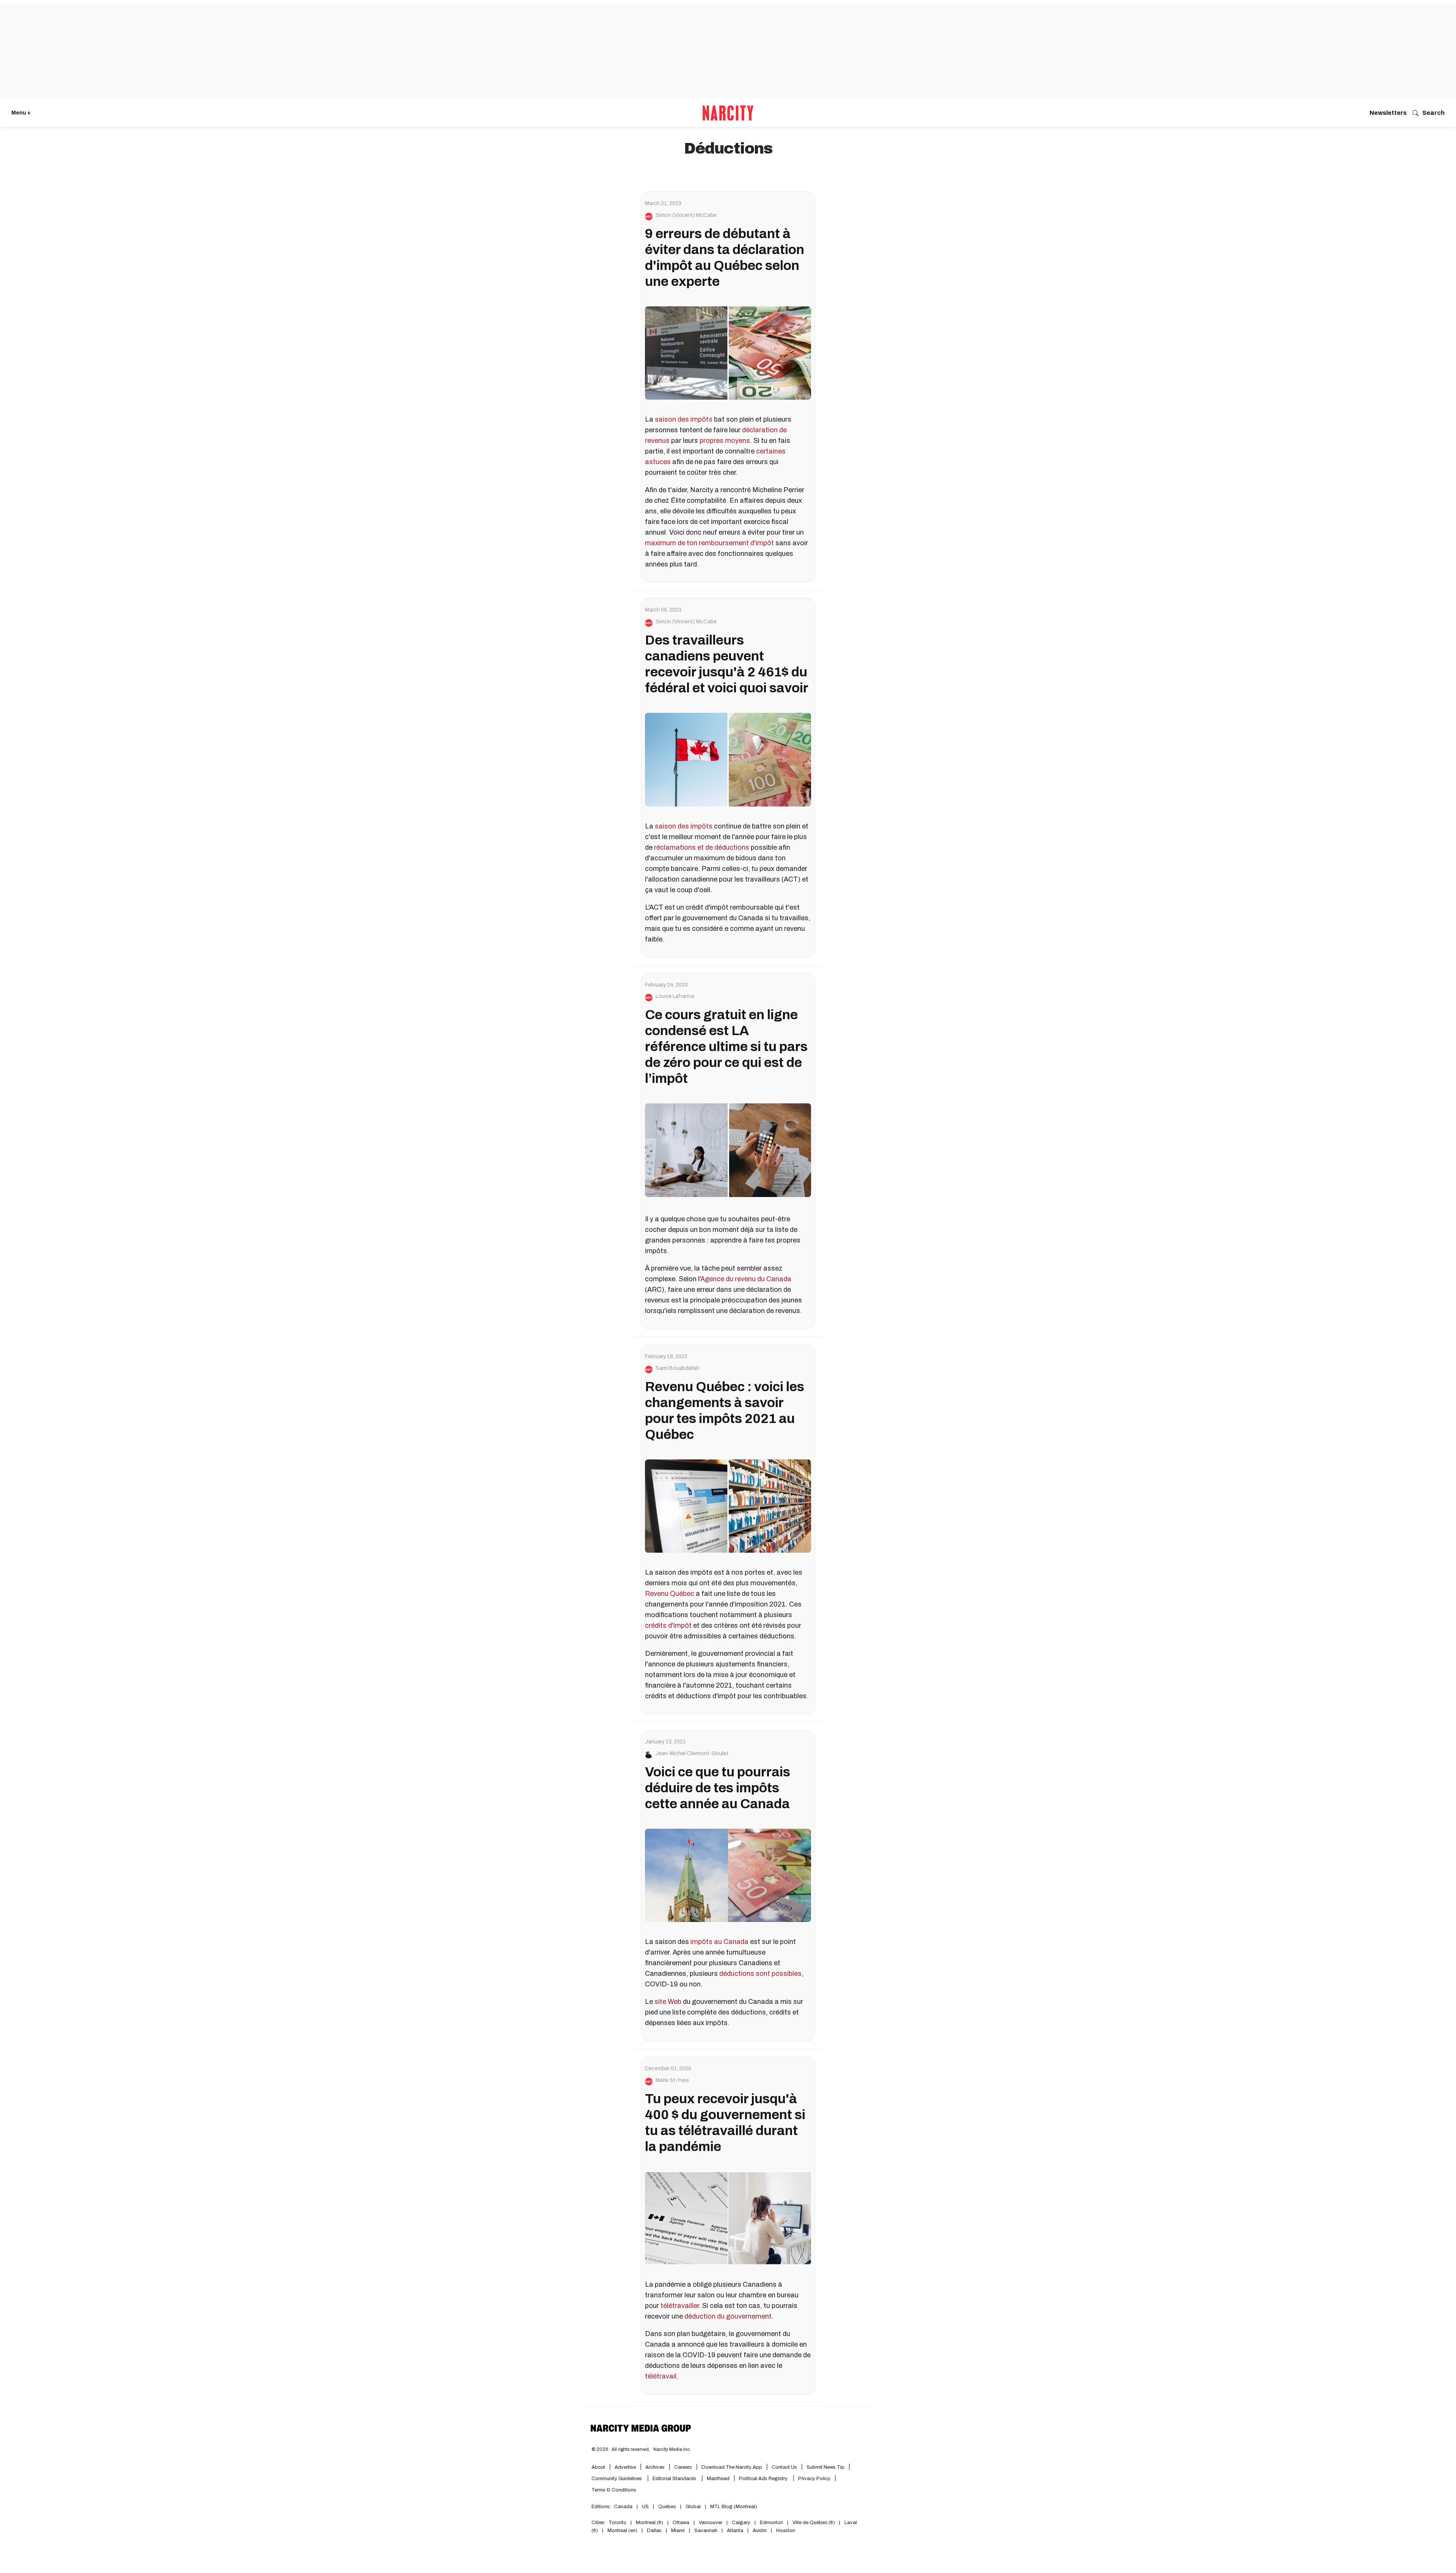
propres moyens (725, 441)
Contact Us (784, 2467)
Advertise (625, 2467)
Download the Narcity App (732, 2467)
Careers (683, 2467)
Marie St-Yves (672, 2080)
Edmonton (771, 2523)
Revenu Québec (670, 1594)
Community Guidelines (617, 2479)
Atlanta (735, 2531)
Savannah (706, 2531)
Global (693, 2507)
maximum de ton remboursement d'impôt (709, 543)
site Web (668, 2002)
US (645, 2507)
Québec (667, 2507)
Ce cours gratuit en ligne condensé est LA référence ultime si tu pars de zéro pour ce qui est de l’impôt (726, 1046)
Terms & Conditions (614, 2490)
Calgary (741, 2523)
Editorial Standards (675, 2479)
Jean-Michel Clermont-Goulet (692, 1754)
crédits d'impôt (668, 1625)
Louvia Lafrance (675, 996)
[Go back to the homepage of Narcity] (728, 113)
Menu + (21, 113)
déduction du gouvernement (728, 2316)
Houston (786, 2531)
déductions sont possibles (760, 1974)
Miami (678, 2531)
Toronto (617, 2523)
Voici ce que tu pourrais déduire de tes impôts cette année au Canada (718, 1788)
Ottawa (681, 2523)
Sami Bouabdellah (678, 1368)
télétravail (661, 2376)
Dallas (654, 2531)
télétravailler (680, 2306)
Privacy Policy (814, 2479)
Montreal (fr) (650, 2523)
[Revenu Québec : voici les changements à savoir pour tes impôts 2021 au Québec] (728, 1506)
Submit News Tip (825, 2467)
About (598, 2467)
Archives (655, 2467)
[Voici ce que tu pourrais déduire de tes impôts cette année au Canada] (728, 1875)
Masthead (718, 2479)
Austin (760, 2531)
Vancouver (711, 2523)
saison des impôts (684, 419)
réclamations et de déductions (702, 847)
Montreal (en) (622, 2531)
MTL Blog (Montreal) (734, 2507)
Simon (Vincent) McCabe (686, 215)
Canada (623, 2507)
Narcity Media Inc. (672, 2449)
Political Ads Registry (764, 2479)
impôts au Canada (719, 1942)
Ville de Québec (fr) (814, 2523)
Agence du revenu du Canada (746, 1279)
